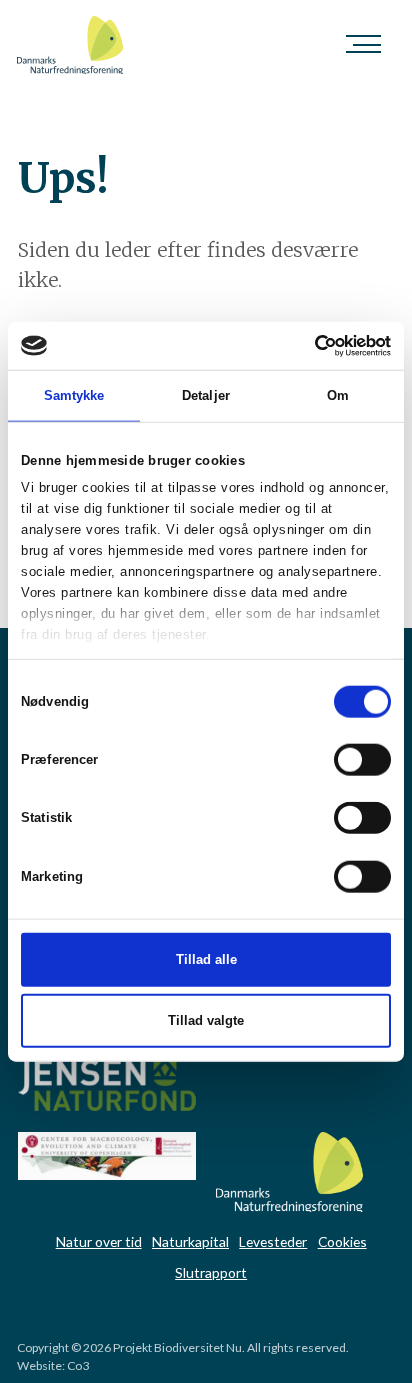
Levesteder (273, 1241)
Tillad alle (206, 959)
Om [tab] (338, 395)
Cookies (342, 1241)
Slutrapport (211, 1272)
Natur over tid (99, 1241)
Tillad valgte (206, 1020)
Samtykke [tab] (74, 395)
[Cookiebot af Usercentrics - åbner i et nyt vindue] (303, 345)
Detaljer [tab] (206, 395)
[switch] (362, 760)
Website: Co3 (53, 1365)
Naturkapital (190, 1241)
